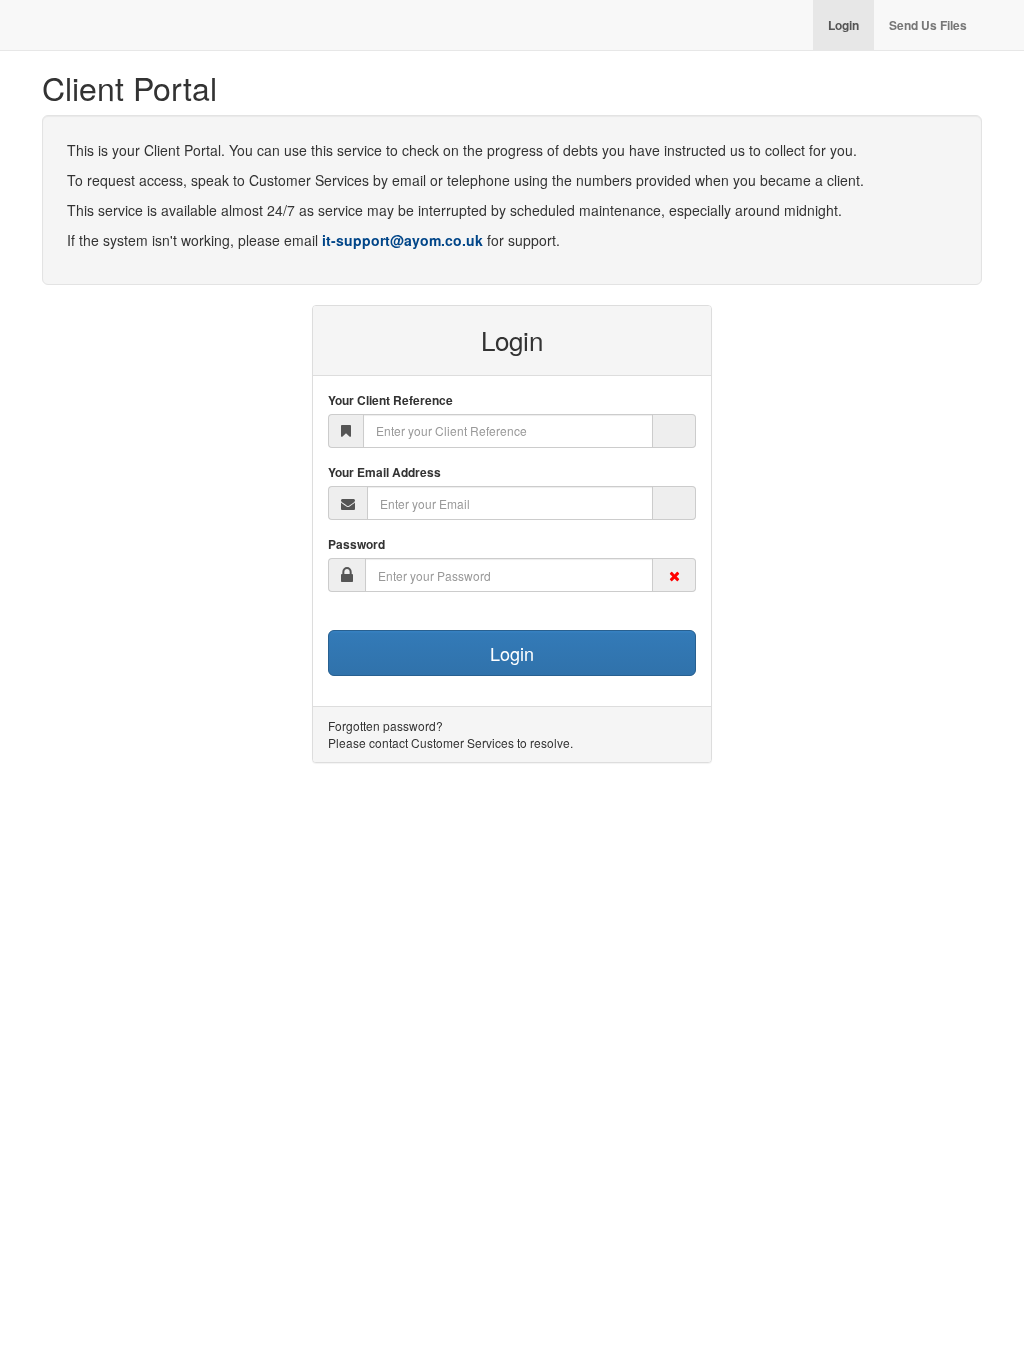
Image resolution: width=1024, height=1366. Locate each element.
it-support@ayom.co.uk (402, 240)
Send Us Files (928, 25)
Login (843, 25)
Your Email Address (384, 472)
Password (356, 544)
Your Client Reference (390, 400)
